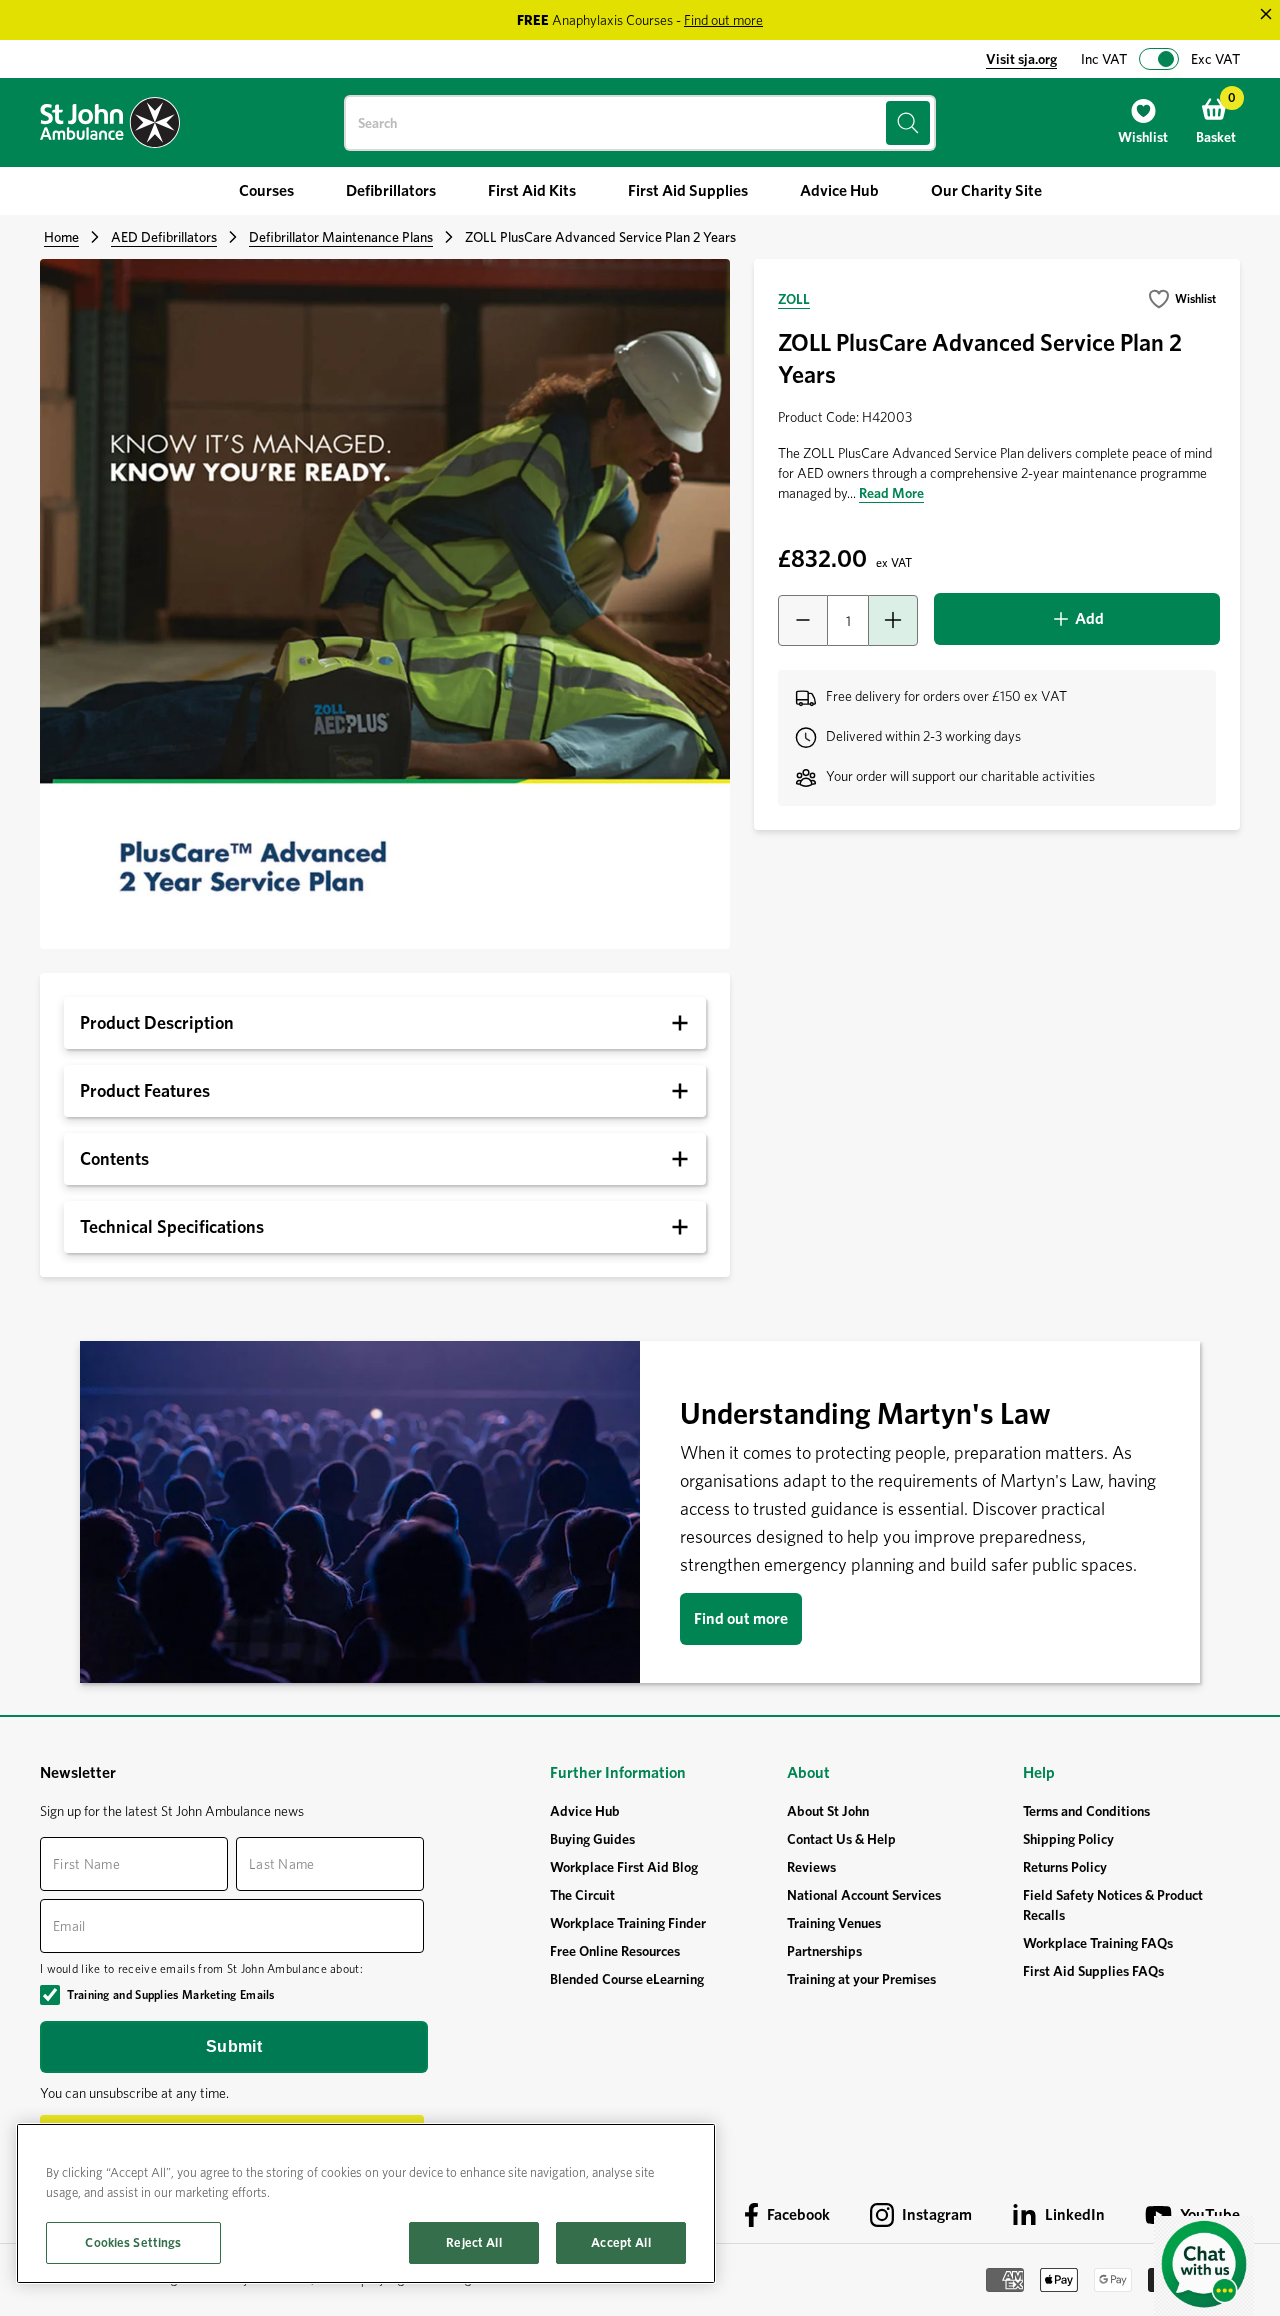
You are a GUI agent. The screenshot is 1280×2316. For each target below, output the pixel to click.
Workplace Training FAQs (1098, 1943)
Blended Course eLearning (627, 1979)
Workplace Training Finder (628, 1923)
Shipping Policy (1068, 1839)
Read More (891, 493)
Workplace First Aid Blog (624, 1867)
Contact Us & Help (841, 1839)
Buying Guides (592, 1839)
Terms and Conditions (1086, 1811)
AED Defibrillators (164, 237)
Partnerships (824, 1951)
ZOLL (794, 299)
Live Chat (1204, 2266)
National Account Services (864, 1895)
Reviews (811, 1867)
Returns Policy (1065, 1867)
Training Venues (834, 1923)
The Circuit (582, 1895)
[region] (366, 2203)
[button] (1181, 299)
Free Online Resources (615, 1951)
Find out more (741, 1618)
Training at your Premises (861, 1979)
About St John (828, 1811)
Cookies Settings (133, 2242)
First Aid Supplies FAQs (1093, 1971)
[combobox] (640, 123)
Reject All (473, 2242)
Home (61, 237)
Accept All (620, 2242)
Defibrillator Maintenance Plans (341, 237)
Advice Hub (585, 1811)
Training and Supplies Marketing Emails (170, 1994)
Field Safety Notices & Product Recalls (1113, 1905)
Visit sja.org (1021, 59)
